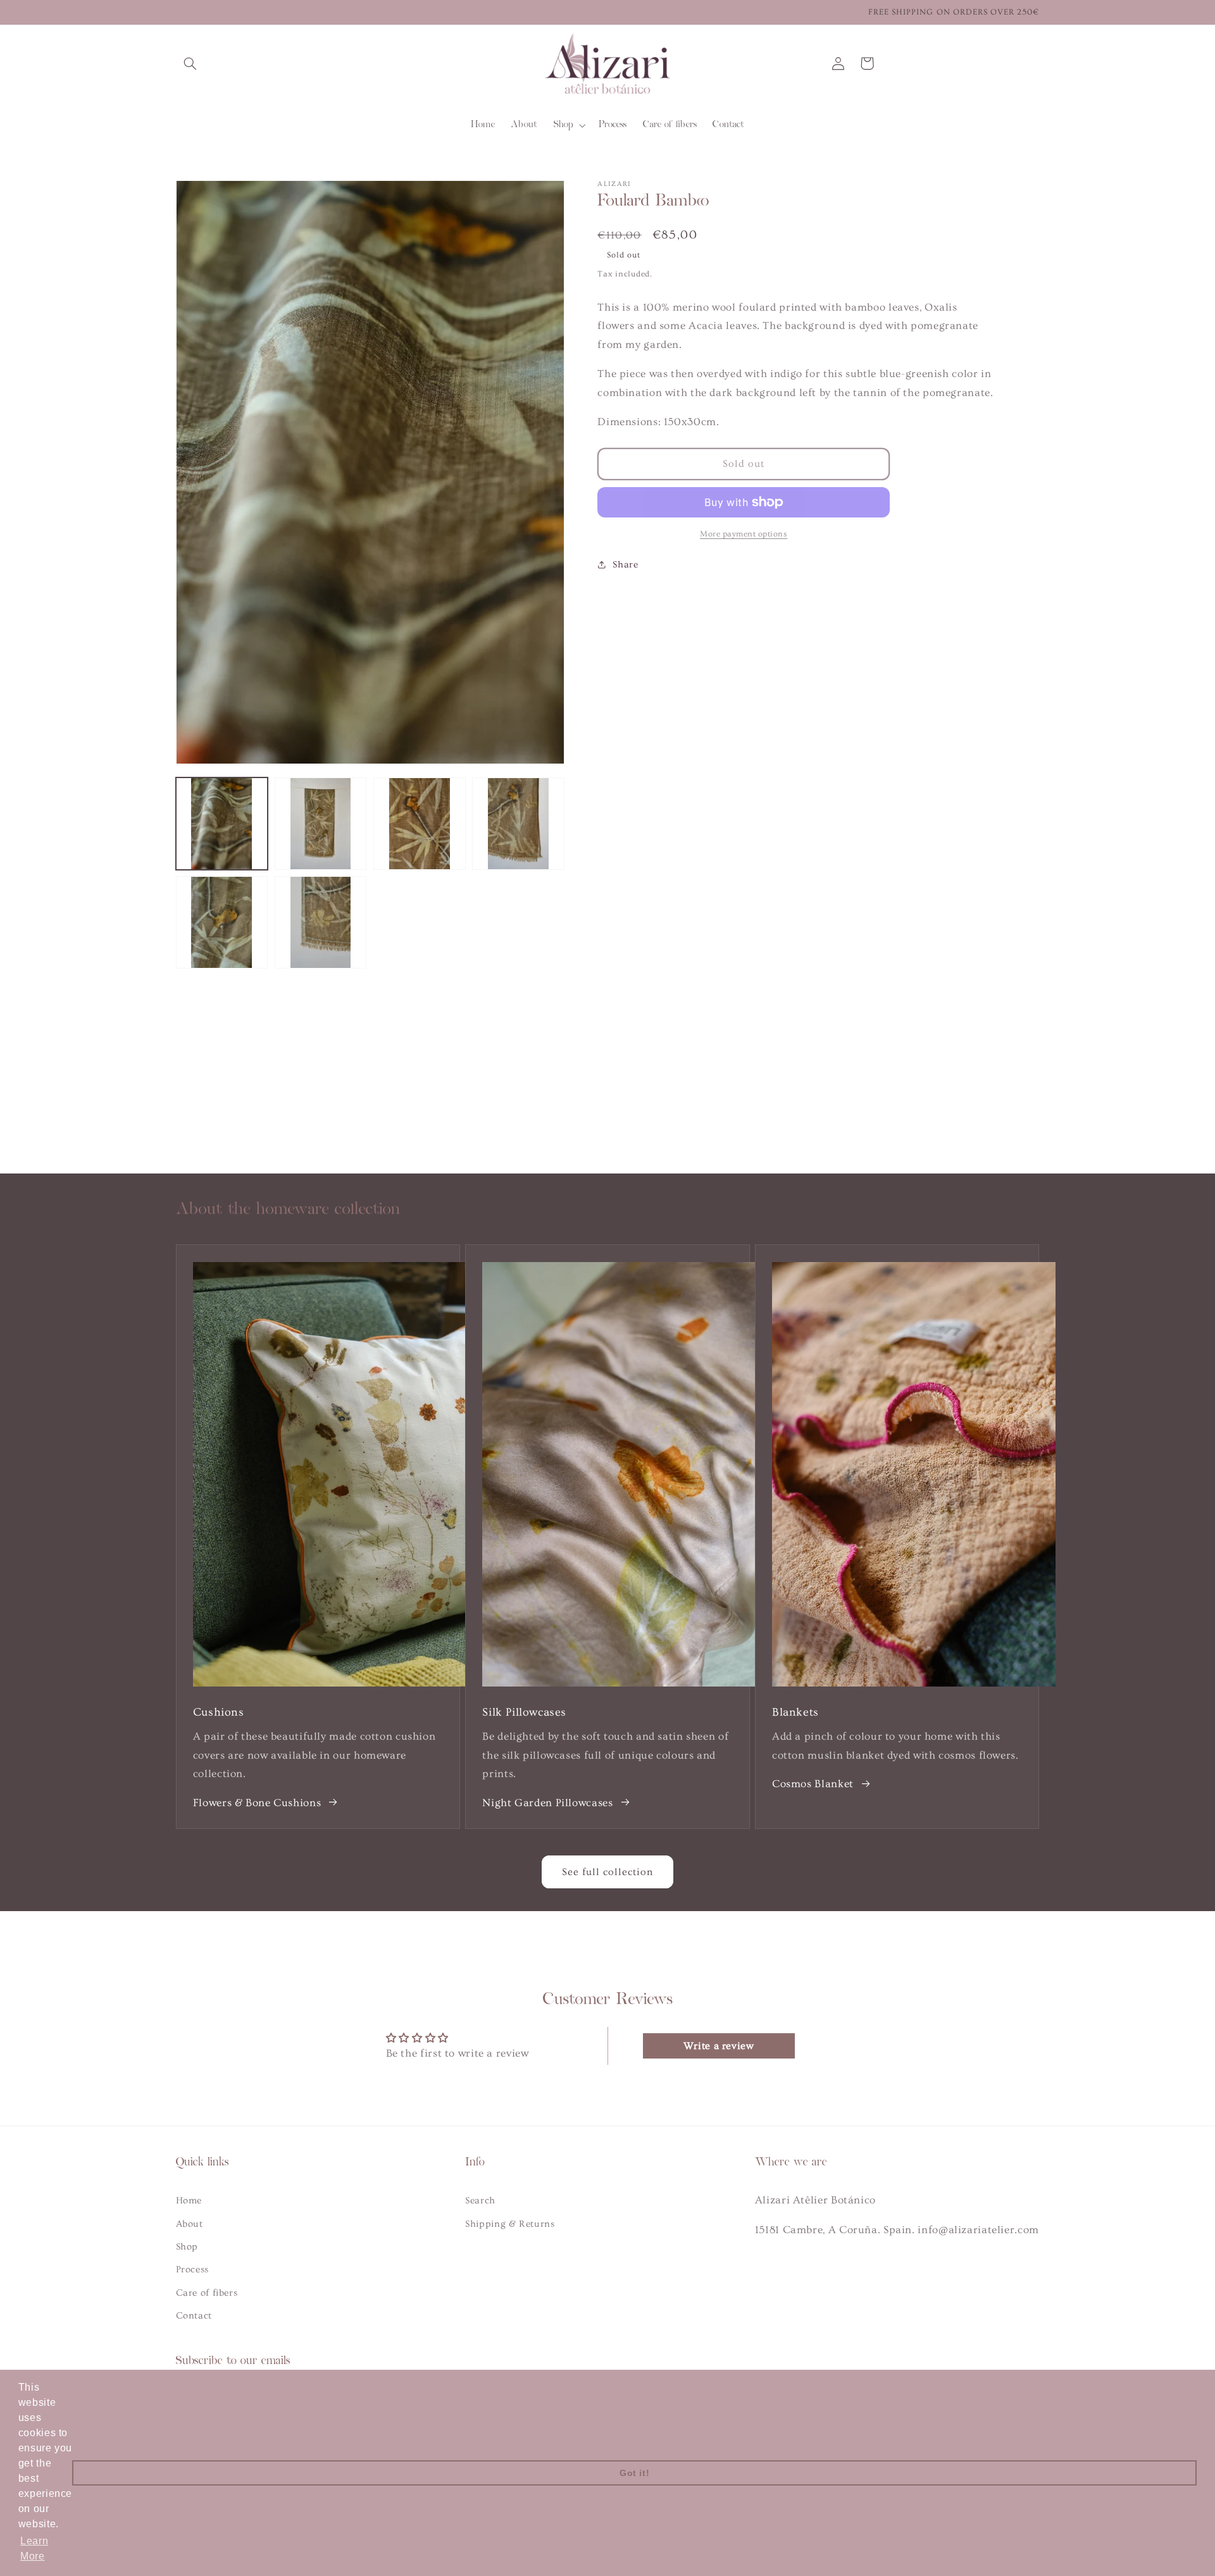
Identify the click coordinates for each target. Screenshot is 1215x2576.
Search (480, 2201)
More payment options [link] (744, 534)
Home (189, 2201)
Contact (194, 2316)
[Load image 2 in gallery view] (321, 824)
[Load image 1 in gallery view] (222, 824)
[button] (190, 63)
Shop (187, 2247)
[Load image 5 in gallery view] (222, 922)
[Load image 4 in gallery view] (518, 824)
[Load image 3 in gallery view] (420, 824)
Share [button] (625, 565)
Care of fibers (207, 2293)
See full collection (608, 1872)
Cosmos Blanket (813, 1784)
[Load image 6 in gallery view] (321, 922)
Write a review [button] (719, 2046)
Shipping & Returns (510, 2224)
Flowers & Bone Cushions (257, 1803)
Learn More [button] (34, 2548)
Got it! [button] (634, 2473)
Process (192, 2269)
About (190, 2224)
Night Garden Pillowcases (547, 1803)
